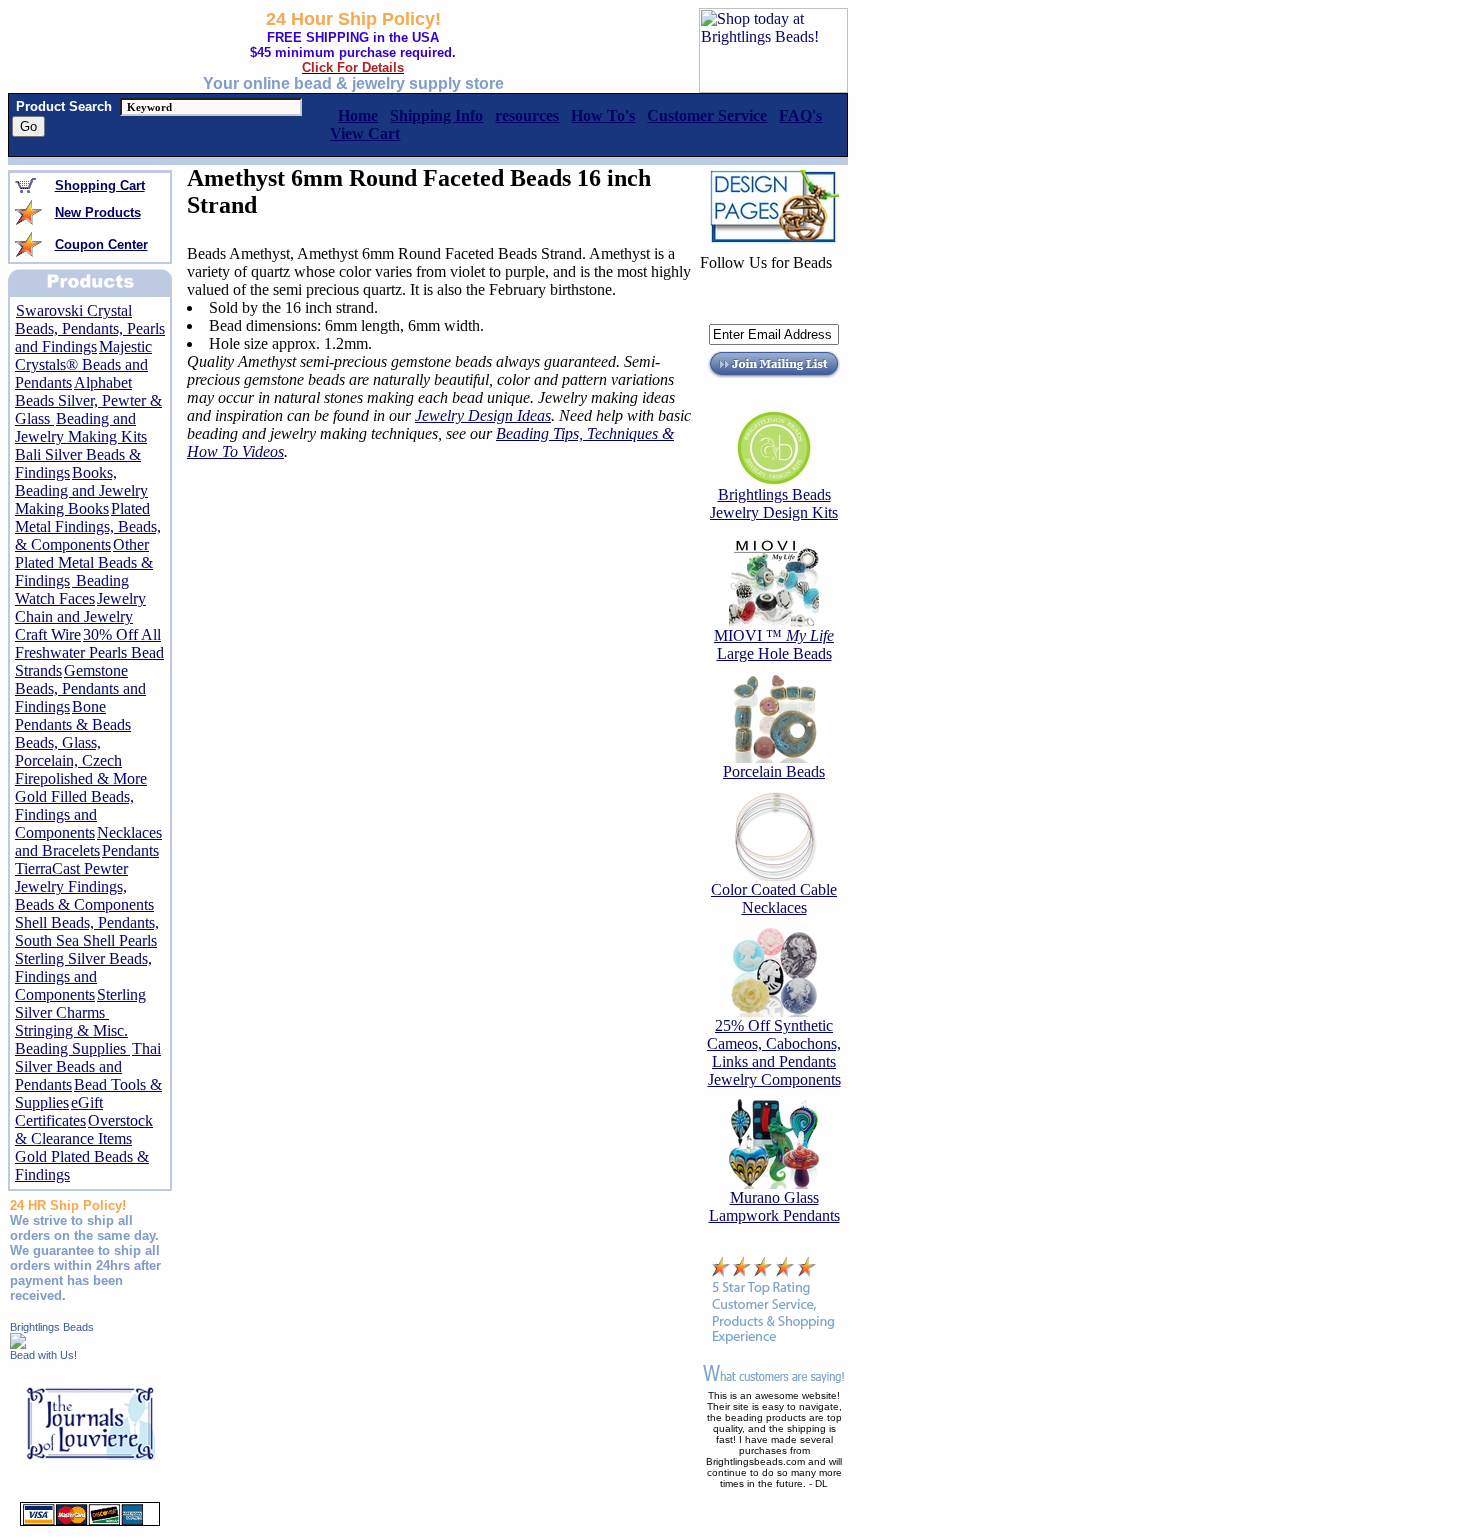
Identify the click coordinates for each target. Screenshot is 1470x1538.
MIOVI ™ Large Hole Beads (774, 644)
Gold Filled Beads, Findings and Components (74, 814)
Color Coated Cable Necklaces (774, 898)
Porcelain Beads (774, 771)
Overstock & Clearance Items (84, 1129)
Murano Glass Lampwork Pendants (774, 1206)
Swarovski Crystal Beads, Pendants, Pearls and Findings (90, 328)
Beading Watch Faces (72, 589)
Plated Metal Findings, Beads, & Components (88, 526)
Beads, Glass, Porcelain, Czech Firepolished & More (81, 760)
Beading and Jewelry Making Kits (81, 427)
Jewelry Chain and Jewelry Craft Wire (80, 616)
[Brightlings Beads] (18, 1343)
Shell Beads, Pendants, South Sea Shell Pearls (87, 931)
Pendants (130, 850)
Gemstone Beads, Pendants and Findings (80, 688)
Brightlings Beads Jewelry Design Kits (774, 503)
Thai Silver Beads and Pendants (88, 1066)
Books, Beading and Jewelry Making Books (81, 490)
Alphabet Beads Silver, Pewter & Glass (88, 400)
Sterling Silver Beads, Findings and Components (83, 976)
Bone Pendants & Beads (73, 715)
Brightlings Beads (52, 1327)
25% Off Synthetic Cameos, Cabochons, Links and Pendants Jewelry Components (774, 1052)
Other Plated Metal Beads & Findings (84, 562)
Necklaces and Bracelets (88, 841)
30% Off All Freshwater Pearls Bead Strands (89, 652)
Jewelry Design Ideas (483, 415)
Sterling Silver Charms (80, 1003)
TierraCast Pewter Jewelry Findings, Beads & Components (84, 886)
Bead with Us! (43, 1355)
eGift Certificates (59, 1111)
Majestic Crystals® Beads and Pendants (83, 364)
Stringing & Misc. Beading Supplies (72, 1039)
